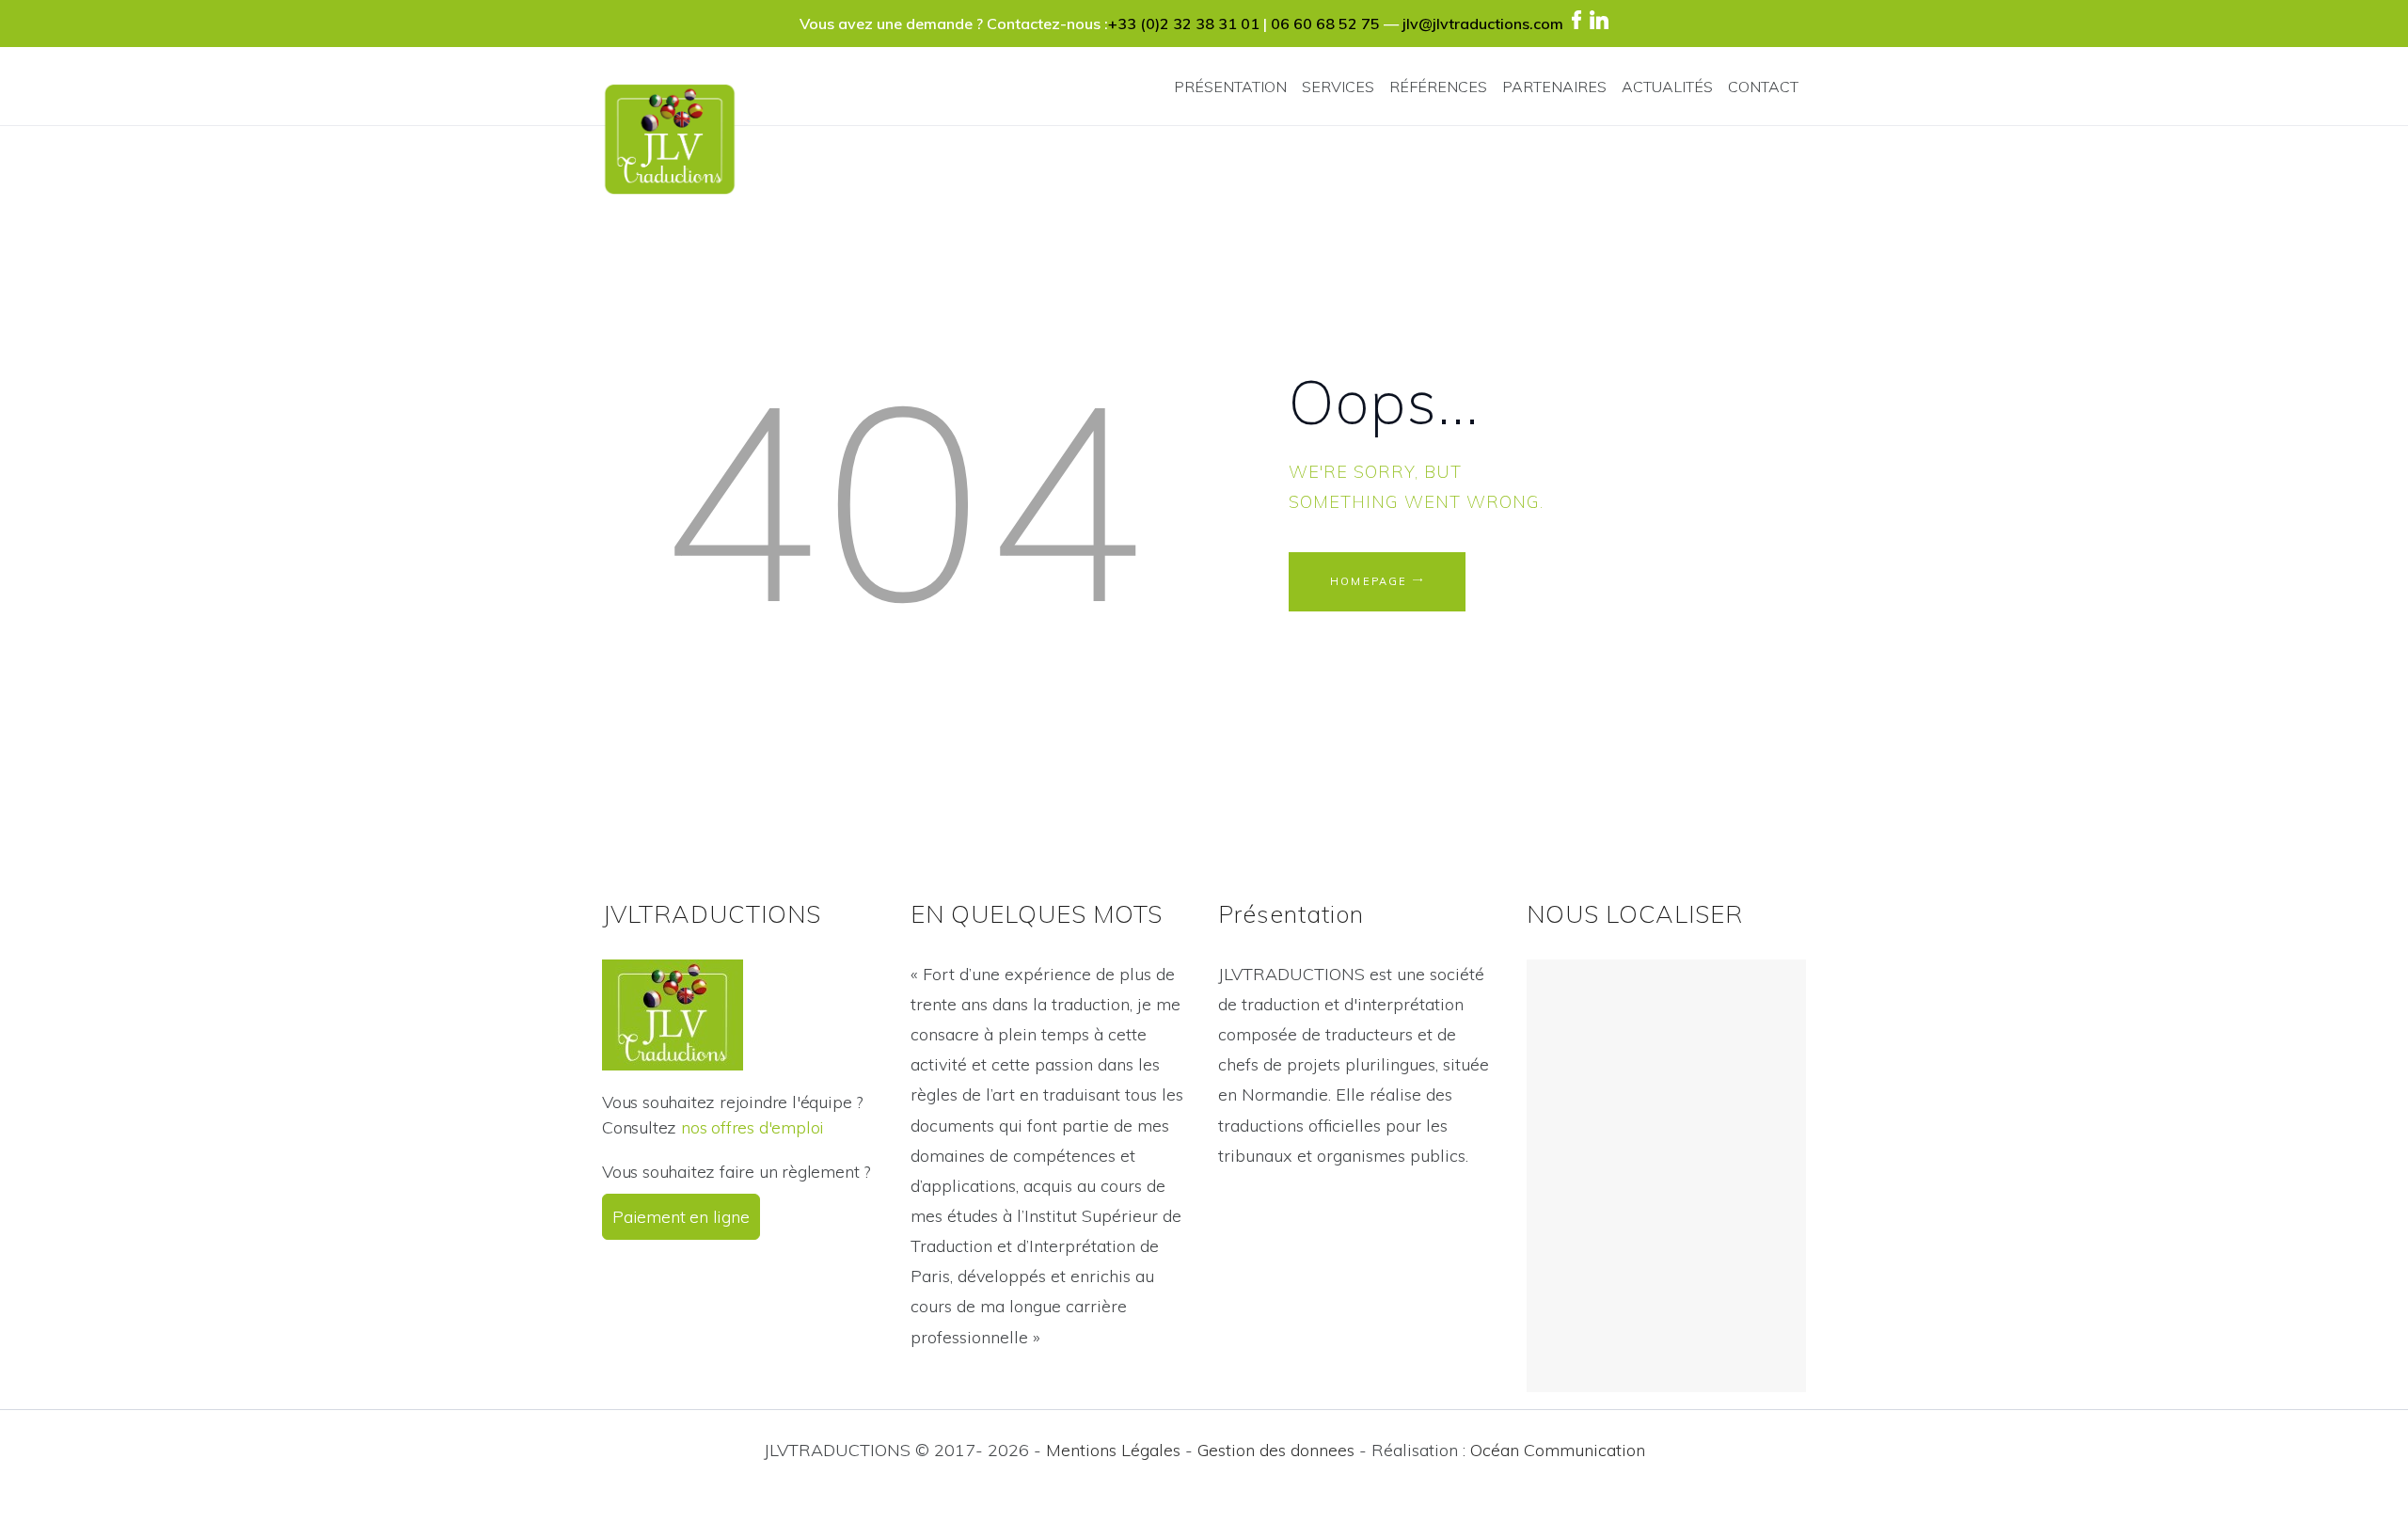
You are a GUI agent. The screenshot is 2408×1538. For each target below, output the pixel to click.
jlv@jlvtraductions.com (1483, 24)
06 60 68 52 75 (1325, 24)
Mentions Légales (1113, 1450)
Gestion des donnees (1276, 1450)
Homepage (1369, 581)
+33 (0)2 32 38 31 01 (1184, 24)
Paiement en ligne (681, 1217)
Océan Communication (1558, 1450)
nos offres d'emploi (752, 1127)
